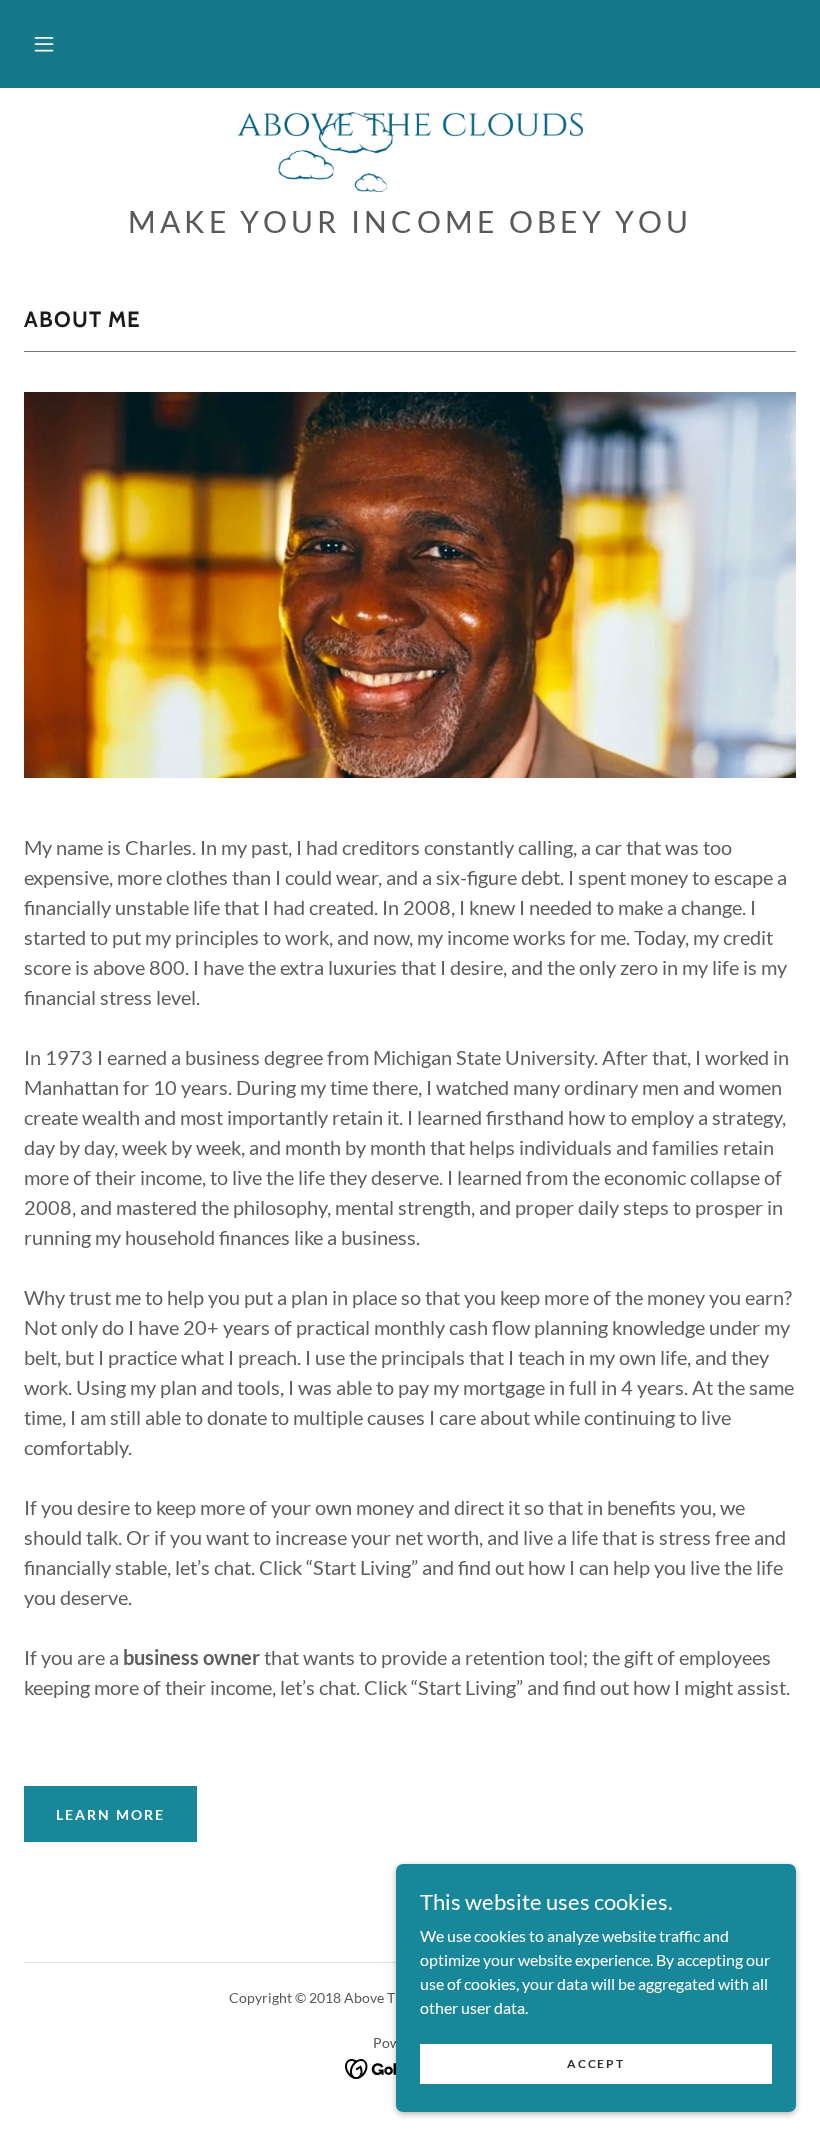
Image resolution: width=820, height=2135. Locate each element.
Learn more (110, 1814)
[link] (410, 152)
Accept (595, 2063)
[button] (44, 44)
